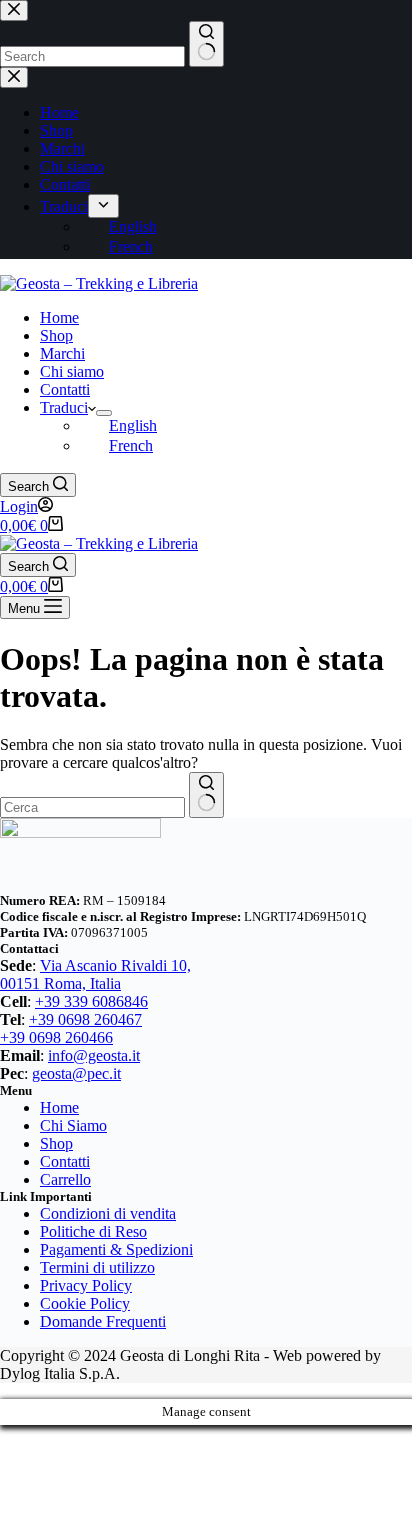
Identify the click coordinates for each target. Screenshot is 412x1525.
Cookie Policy (85, 1303)
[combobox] (92, 807)
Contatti (65, 389)
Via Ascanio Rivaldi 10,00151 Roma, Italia (95, 974)
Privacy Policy (86, 1285)
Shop (56, 335)
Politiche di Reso (93, 1231)
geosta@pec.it (76, 1073)
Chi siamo (72, 371)
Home (59, 317)
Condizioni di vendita (108, 1213)
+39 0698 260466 (56, 1037)
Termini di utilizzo (97, 1267)
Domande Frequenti (103, 1321)
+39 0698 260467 (85, 1019)
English (133, 425)
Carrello (65, 1179)
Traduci (64, 407)
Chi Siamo (73, 1125)
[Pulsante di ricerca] (206, 795)
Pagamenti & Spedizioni (116, 1249)
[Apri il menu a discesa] (104, 413)
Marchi (62, 353)
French (131, 445)
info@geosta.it (94, 1055)
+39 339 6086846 (91, 1001)
